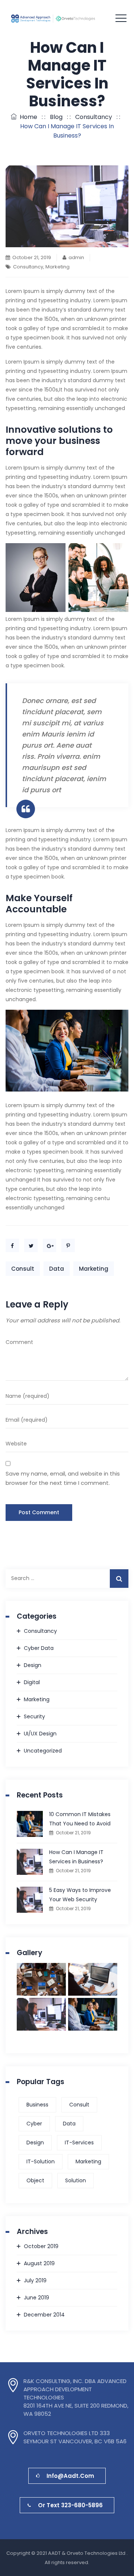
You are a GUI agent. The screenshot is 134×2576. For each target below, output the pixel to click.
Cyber (34, 2124)
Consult (23, 1269)
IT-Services (79, 2143)
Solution (76, 2180)
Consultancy (28, 267)
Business (37, 2105)
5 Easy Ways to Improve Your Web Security (80, 1895)
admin (76, 257)
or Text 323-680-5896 (70, 2505)
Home (27, 117)
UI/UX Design (40, 1734)
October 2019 (41, 2246)
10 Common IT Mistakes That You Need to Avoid (80, 1819)
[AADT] (67, 19)
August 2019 (39, 2263)
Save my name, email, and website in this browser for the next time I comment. (63, 1478)
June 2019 (36, 2298)
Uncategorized (43, 1751)
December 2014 (44, 2315)
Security (34, 1716)
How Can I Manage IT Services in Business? (76, 1857)
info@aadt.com (70, 2476)
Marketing (58, 267)
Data (57, 1269)
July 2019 (35, 2280)
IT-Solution (41, 2161)
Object (35, 2180)
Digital (32, 1682)
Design (33, 1665)
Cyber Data (39, 1648)
